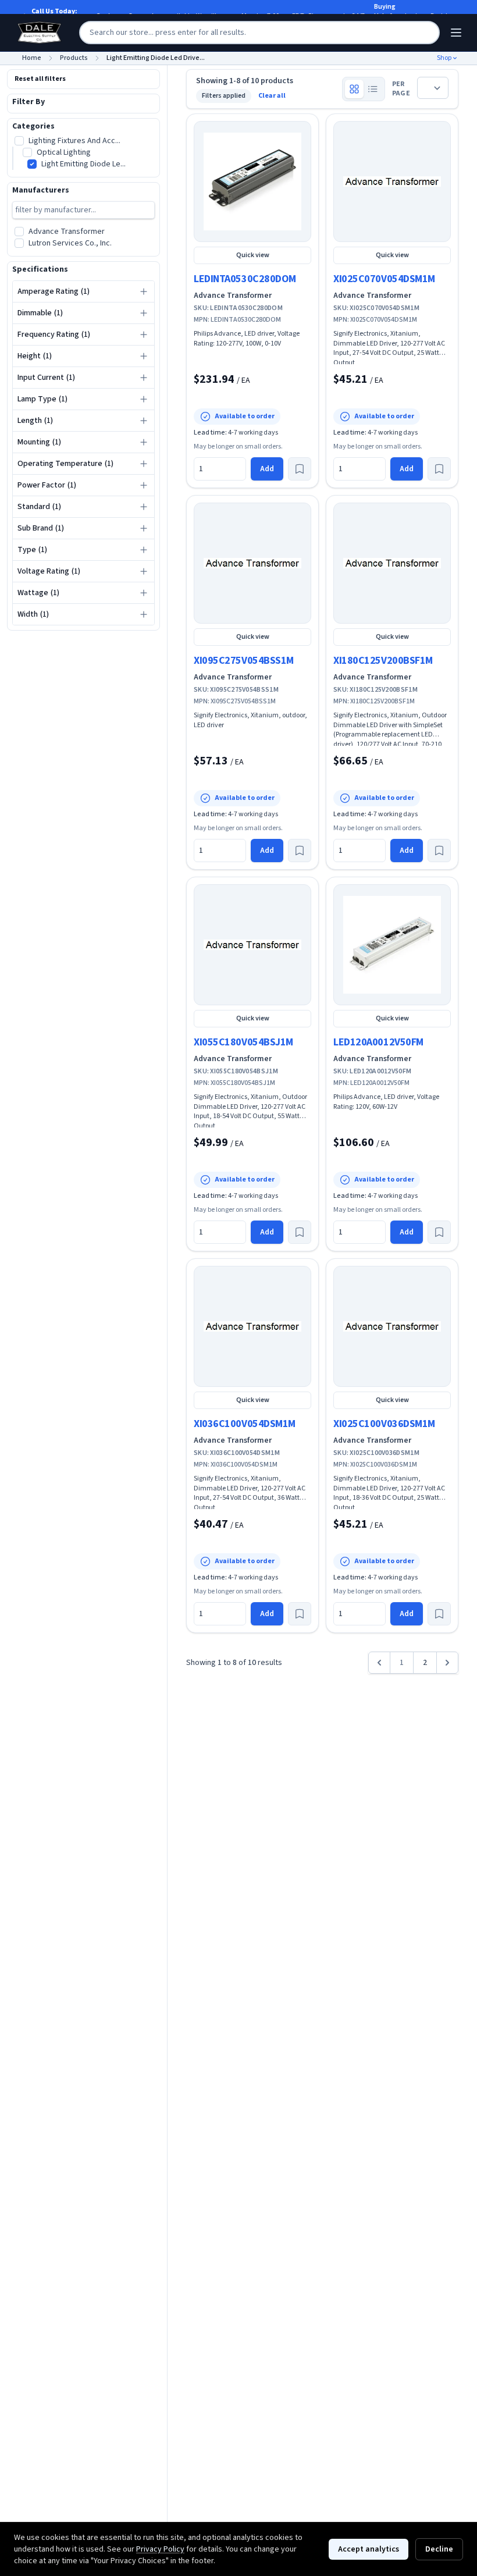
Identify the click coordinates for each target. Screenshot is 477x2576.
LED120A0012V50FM (378, 1042)
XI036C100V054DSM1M (245, 1424)
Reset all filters (40, 79)
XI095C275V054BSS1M (244, 661)
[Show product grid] (354, 89)
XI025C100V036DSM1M (384, 1424)
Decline (439, 2549)
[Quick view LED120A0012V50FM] (392, 945)
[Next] (447, 1663)
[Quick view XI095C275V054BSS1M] (252, 563)
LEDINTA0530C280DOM (245, 279)
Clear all (272, 96)
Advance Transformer (233, 296)
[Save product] (300, 469)
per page (401, 89)
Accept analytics (369, 2549)
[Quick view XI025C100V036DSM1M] (392, 1326)
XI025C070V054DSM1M (384, 279)
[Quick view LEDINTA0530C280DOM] (252, 182)
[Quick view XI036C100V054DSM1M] (252, 1326)
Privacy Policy (160, 2549)
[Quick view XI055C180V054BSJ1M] (252, 945)
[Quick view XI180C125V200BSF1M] (392, 563)
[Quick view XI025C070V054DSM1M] (392, 182)
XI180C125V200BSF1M (383, 661)
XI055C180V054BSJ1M (243, 1042)
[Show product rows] (373, 89)
